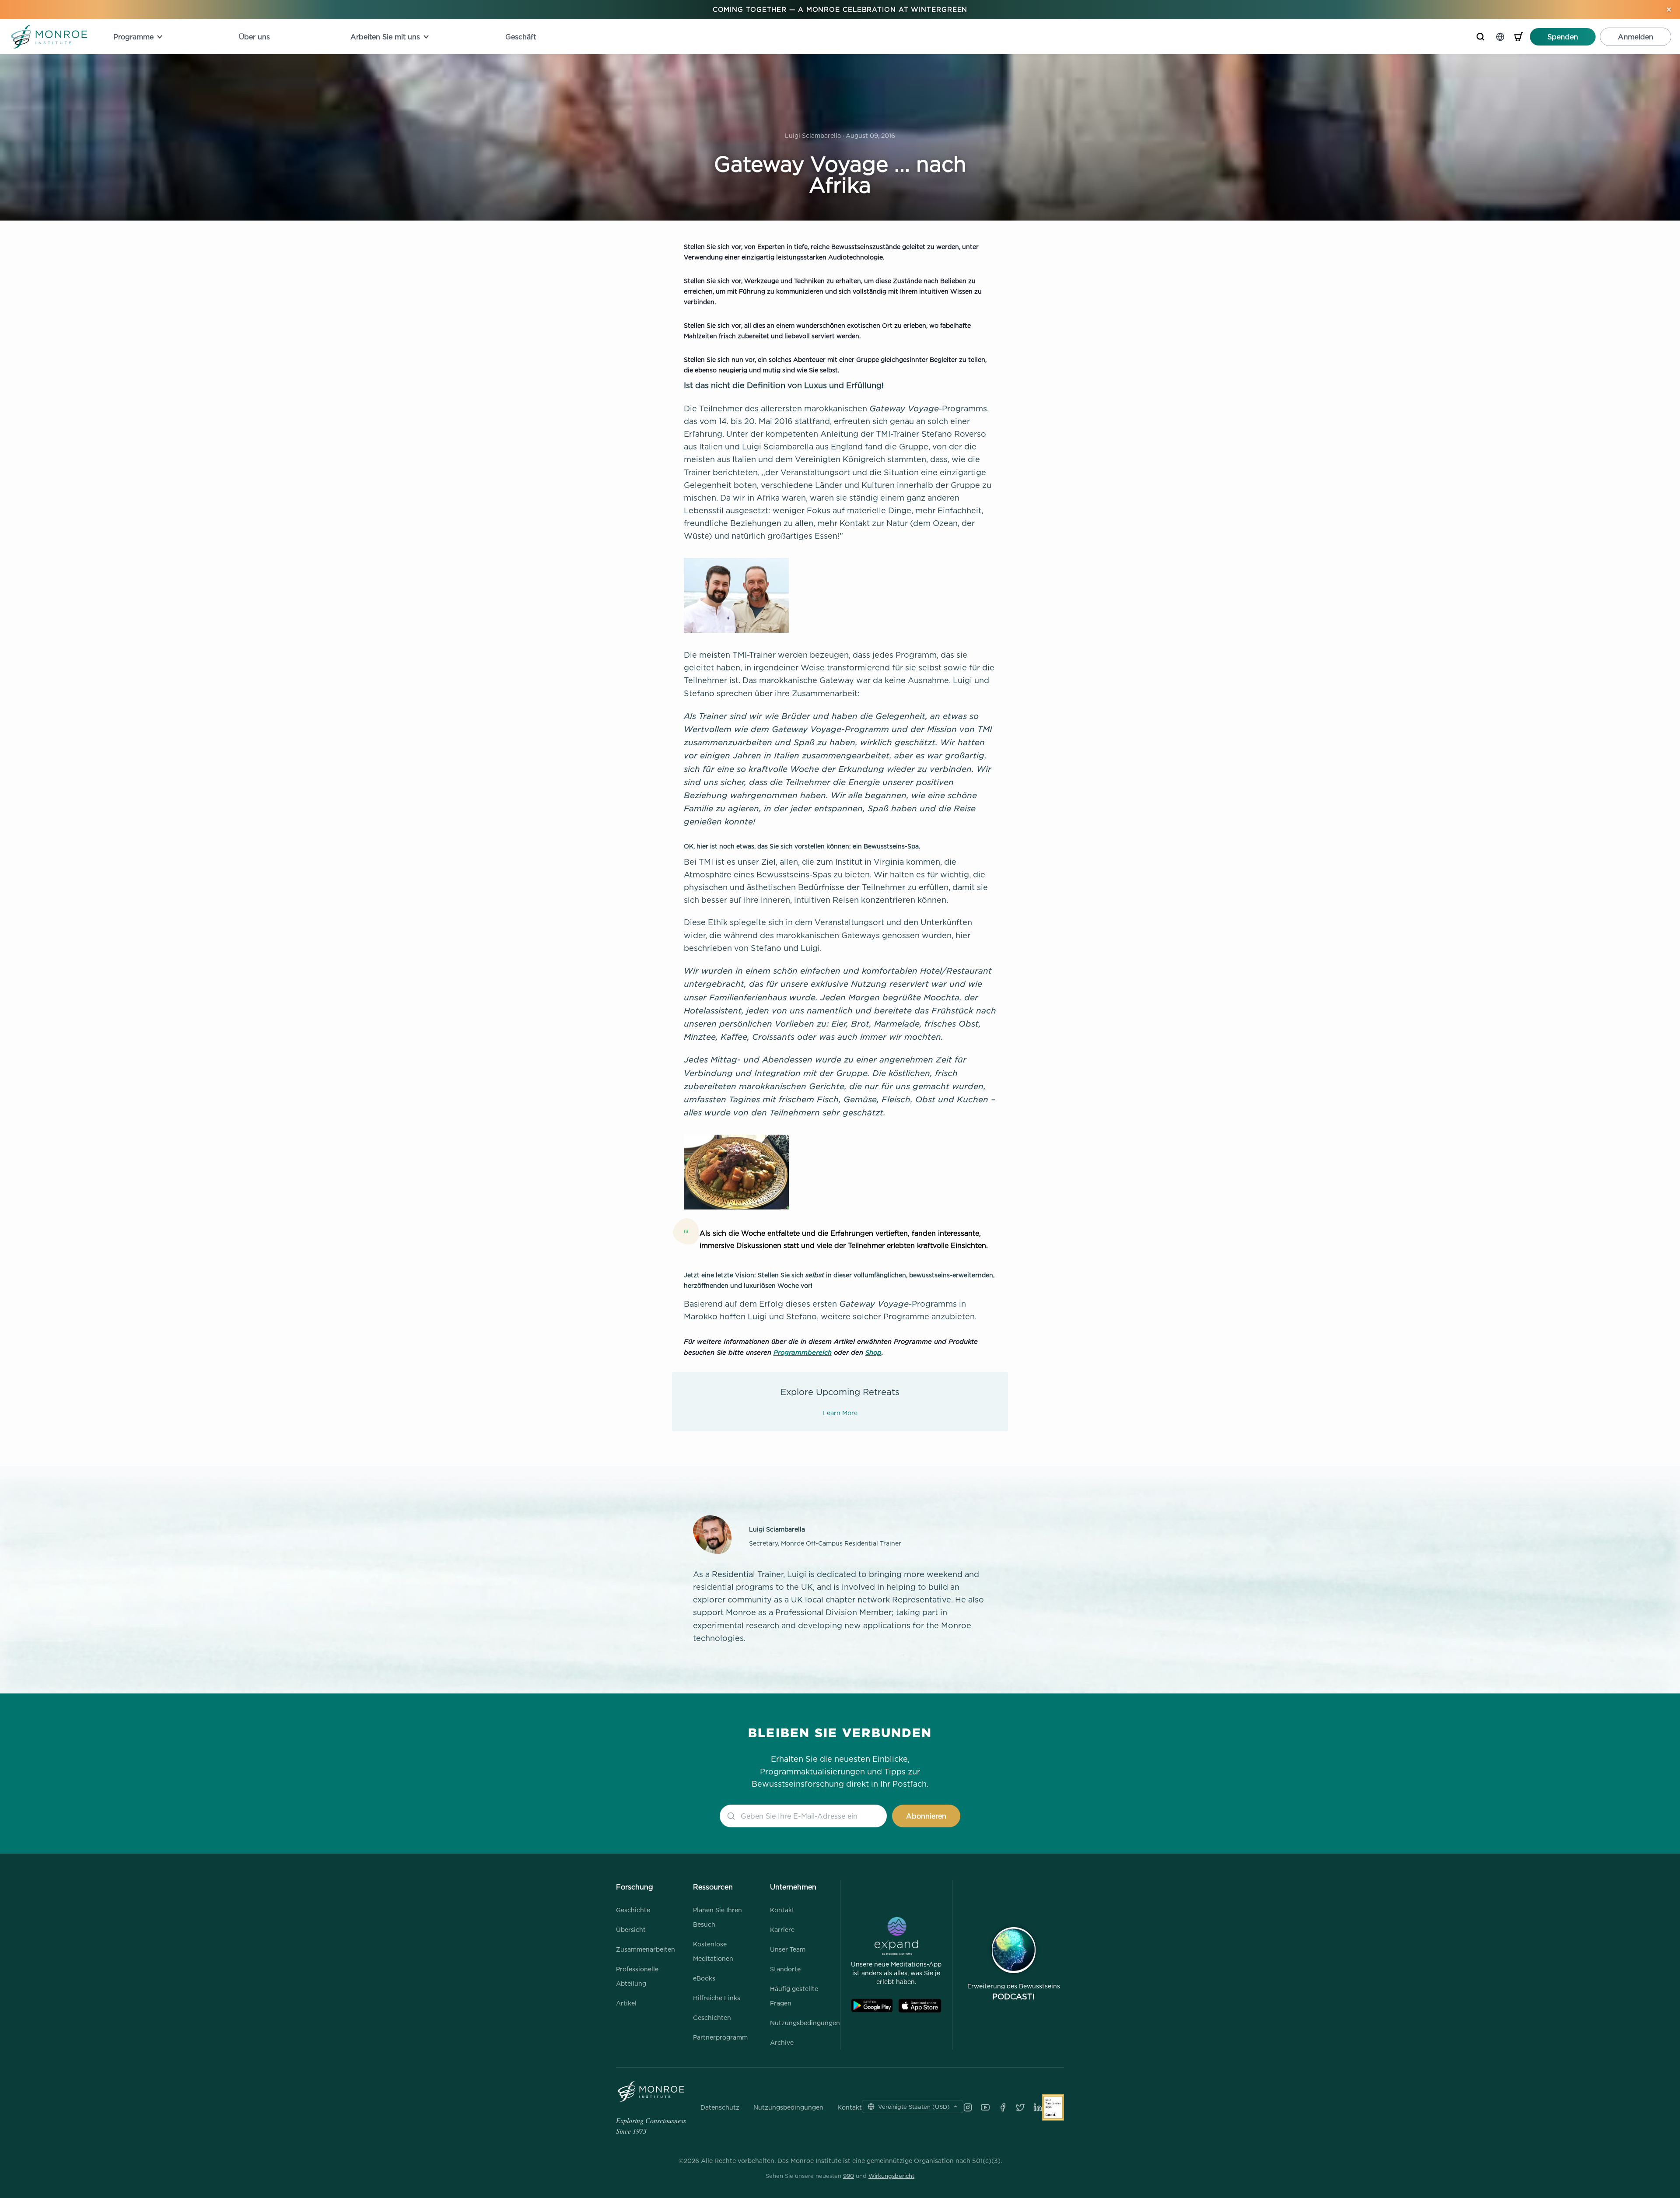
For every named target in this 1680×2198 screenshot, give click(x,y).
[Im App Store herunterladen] (920, 2006)
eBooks (704, 1978)
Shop (873, 1352)
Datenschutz (720, 2107)
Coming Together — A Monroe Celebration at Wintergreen (840, 9)
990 (849, 2176)
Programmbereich (803, 1352)
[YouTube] (985, 2107)
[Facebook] (1003, 2107)
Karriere (782, 1930)
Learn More (840, 1413)
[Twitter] (1020, 2107)
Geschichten (712, 2017)
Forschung (635, 1887)
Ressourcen (713, 1887)
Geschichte (633, 1910)
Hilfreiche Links (717, 1998)
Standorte (785, 1969)
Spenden (1563, 37)
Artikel (626, 2003)
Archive (782, 2042)
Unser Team (788, 1949)
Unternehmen (793, 1887)
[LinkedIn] (1038, 2107)
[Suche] (1480, 37)
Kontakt (782, 1910)
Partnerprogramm (720, 2037)
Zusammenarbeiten (646, 1949)
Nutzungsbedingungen (805, 2023)
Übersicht (631, 1930)
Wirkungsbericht (891, 2176)
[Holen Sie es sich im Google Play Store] (872, 2006)
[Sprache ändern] (1500, 37)
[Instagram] (968, 2107)
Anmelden (1636, 37)
